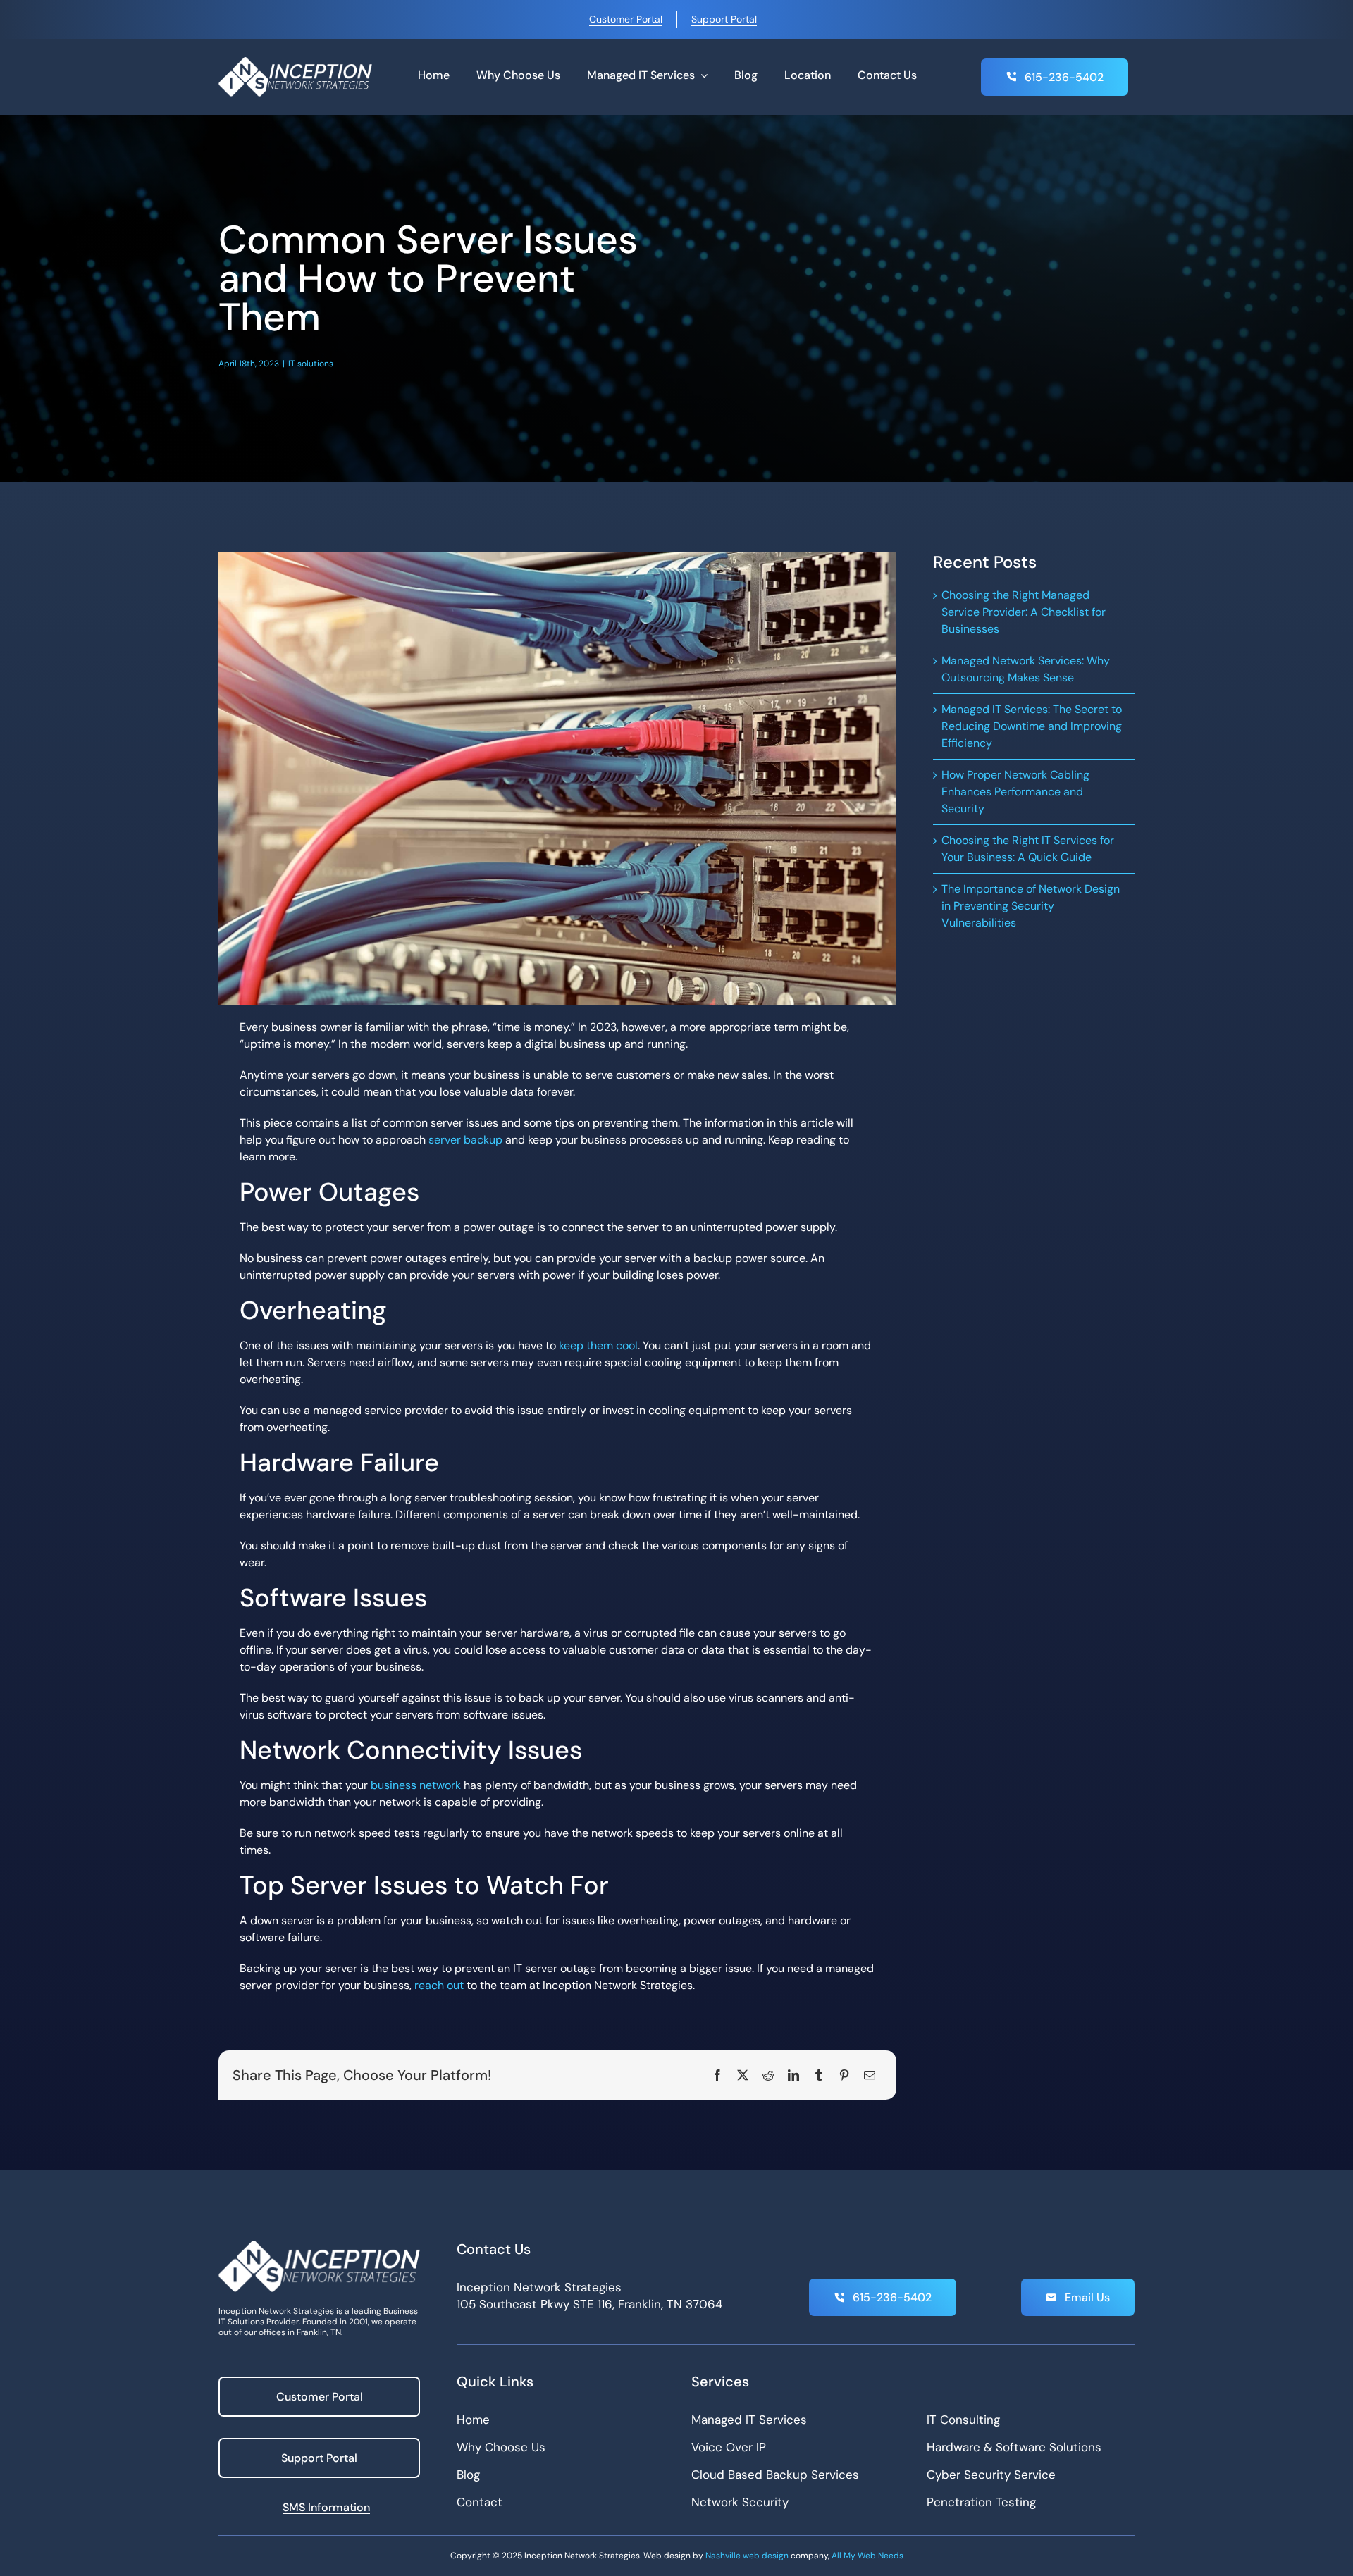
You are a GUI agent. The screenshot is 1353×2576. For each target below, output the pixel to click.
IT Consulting (963, 2420)
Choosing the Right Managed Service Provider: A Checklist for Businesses (1024, 612)
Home (473, 2420)
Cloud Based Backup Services (775, 2475)
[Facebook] (717, 2075)
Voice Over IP (729, 2447)
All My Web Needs (867, 2556)
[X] (743, 2075)
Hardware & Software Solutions (1014, 2447)
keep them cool (598, 1345)
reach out (439, 1985)
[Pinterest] (844, 2075)
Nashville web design (747, 2556)
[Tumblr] (819, 2075)
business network (416, 1785)
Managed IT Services (749, 2420)
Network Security (740, 2502)
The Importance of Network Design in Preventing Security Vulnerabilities (1031, 906)
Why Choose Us (501, 2447)
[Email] (870, 2075)
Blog (468, 2475)
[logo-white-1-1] (295, 62)
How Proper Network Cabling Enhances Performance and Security (1015, 792)
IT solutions (311, 364)
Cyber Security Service (991, 2475)
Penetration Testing (981, 2502)
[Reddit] (768, 2075)
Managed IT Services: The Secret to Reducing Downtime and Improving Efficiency (1032, 726)
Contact (480, 2502)
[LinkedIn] (793, 2075)
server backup (465, 1140)
